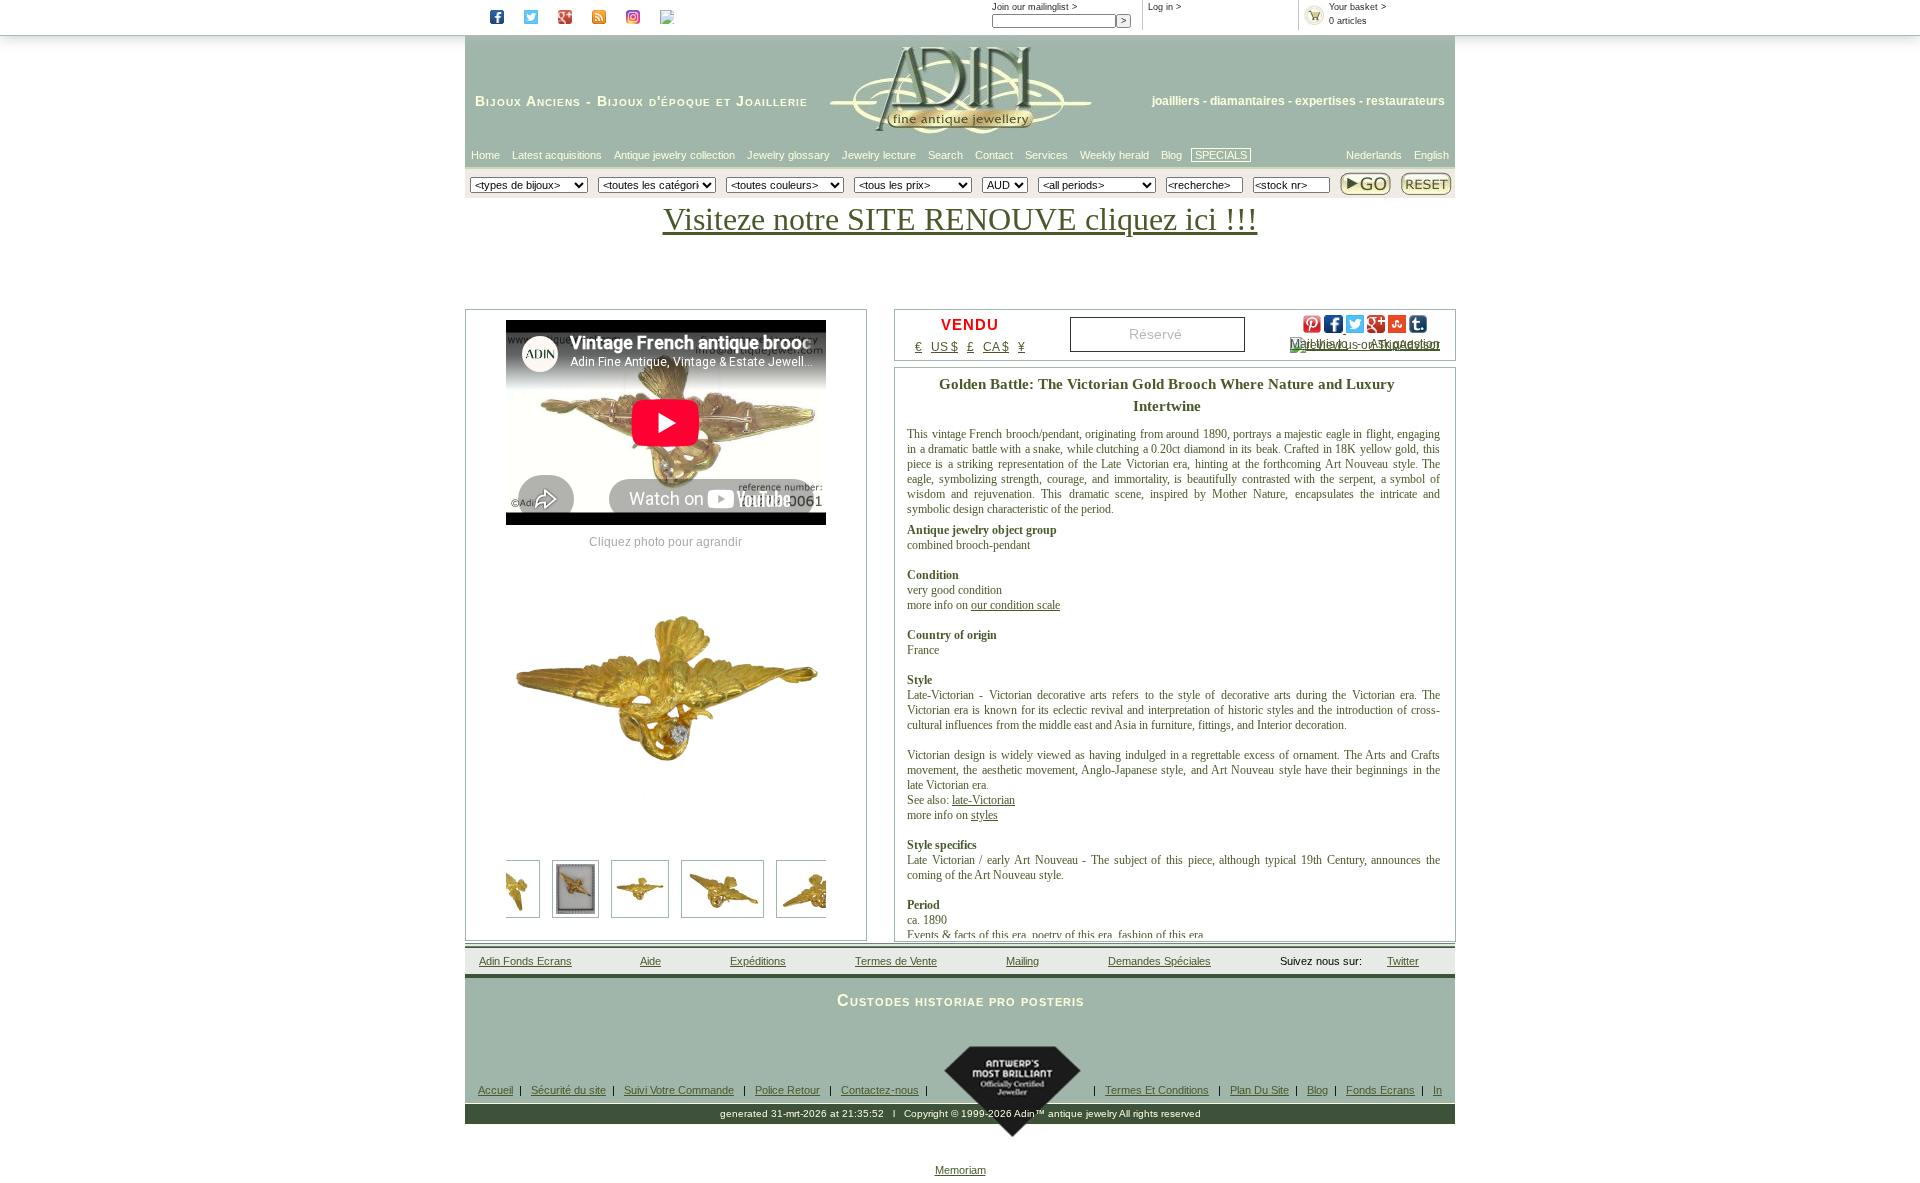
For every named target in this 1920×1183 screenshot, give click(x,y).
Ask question (1405, 344)
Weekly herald (1114, 155)
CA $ (996, 347)
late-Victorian (983, 800)
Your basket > (1357, 7)
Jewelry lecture (879, 155)
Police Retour (787, 1090)
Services (1046, 155)
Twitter (1403, 961)
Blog (1171, 155)
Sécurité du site (568, 1090)
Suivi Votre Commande (679, 1090)
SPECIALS (1221, 155)
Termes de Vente (896, 961)
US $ (944, 347)
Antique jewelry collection (674, 155)
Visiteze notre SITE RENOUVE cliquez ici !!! (960, 219)
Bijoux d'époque (654, 101)
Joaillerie (772, 101)
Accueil (495, 1090)
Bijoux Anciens (528, 101)
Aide (650, 961)
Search (945, 155)
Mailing (1022, 961)
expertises (1325, 101)
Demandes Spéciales (1159, 961)
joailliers (1176, 101)
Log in (1160, 7)
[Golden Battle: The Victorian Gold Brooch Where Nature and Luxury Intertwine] (666, 690)
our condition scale (1015, 605)
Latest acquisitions (557, 155)
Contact (994, 155)
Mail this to (1319, 344)
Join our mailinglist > (1034, 7)
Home (485, 155)
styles (984, 815)
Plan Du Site (1259, 1090)
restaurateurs (1405, 101)
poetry (1047, 935)
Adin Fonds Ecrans (525, 961)
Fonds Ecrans (1380, 1090)
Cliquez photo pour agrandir (665, 542)
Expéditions (758, 961)
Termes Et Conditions (1157, 1090)
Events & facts (941, 935)
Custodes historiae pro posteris (960, 1000)
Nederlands (1374, 155)
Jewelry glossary (788, 155)
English (1431, 155)
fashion (1135, 935)
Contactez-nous (880, 1090)
